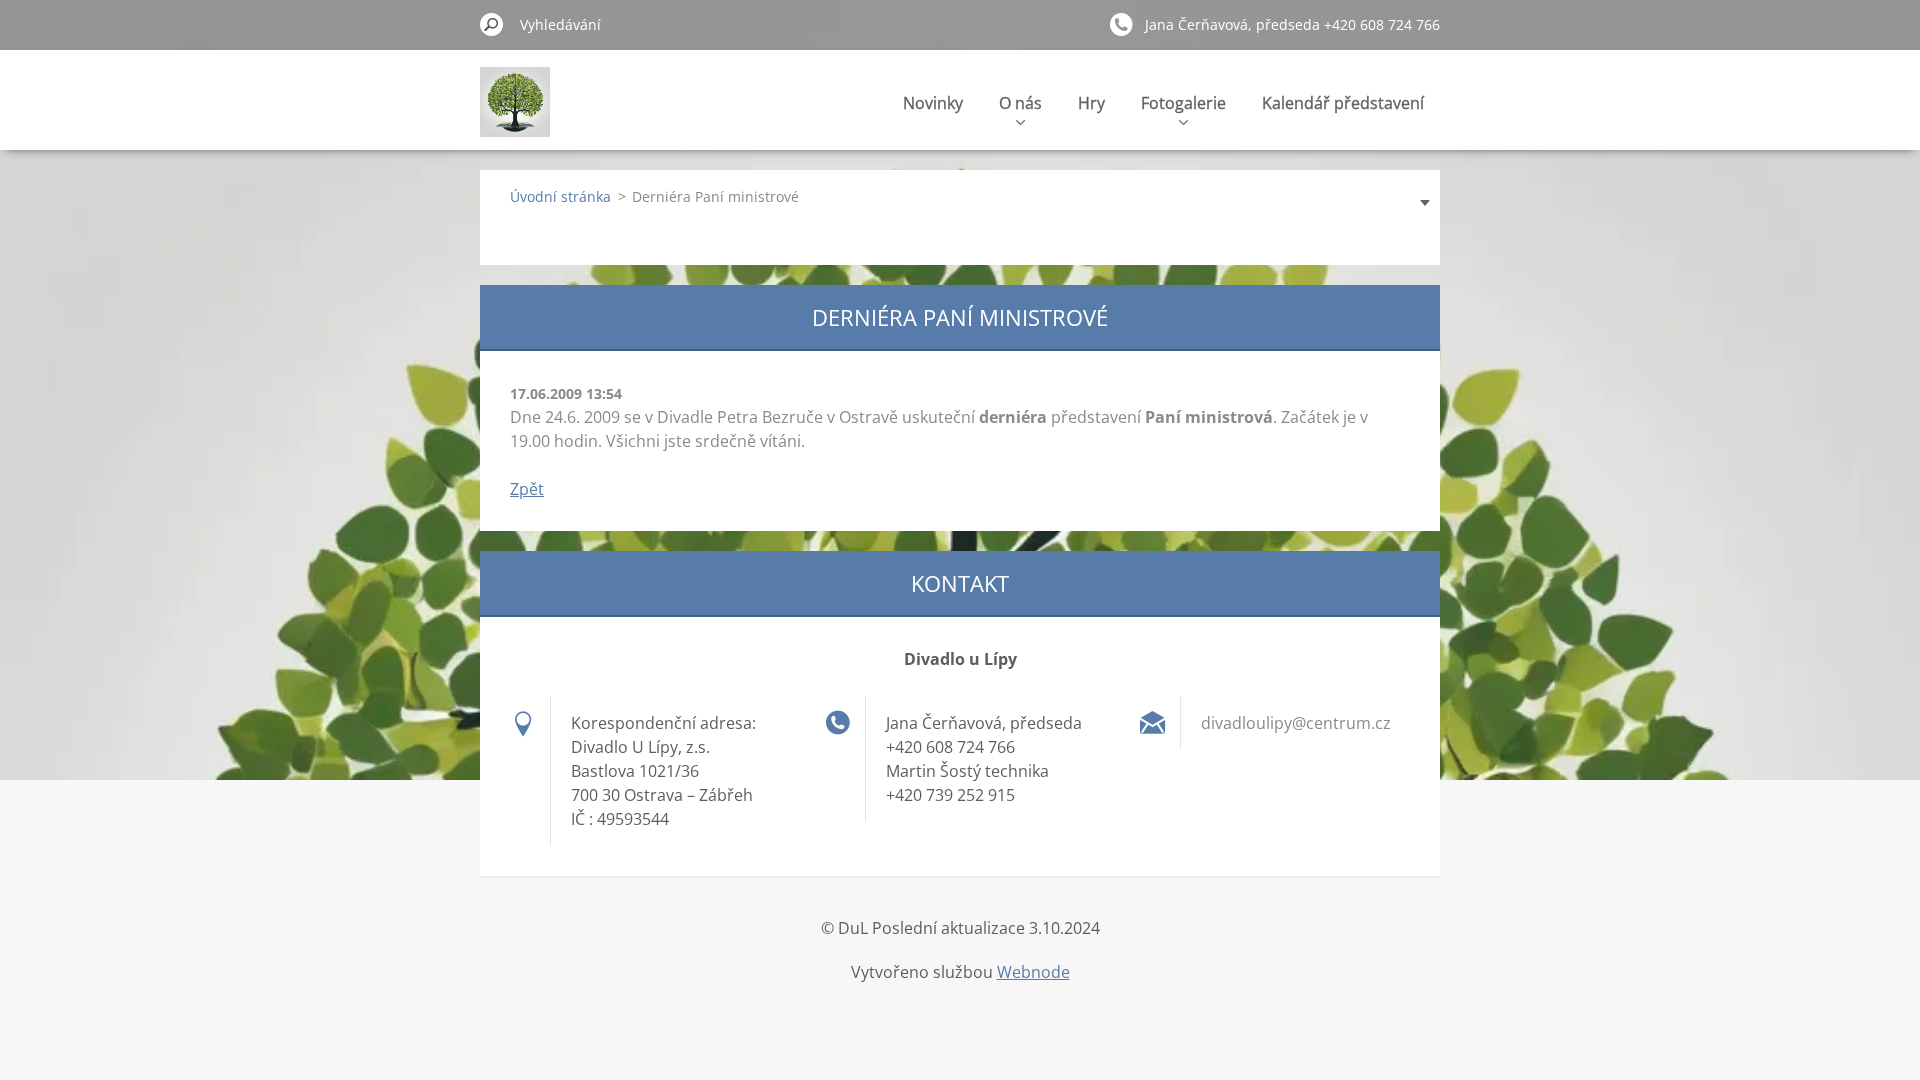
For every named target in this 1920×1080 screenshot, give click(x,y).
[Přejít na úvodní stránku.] (515, 113)
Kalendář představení (1343, 103)
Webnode (1033, 972)
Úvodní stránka (560, 196)
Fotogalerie (1183, 103)
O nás (1020, 103)
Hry (1091, 103)
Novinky (933, 103)
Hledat (492, 24)
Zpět (527, 489)
